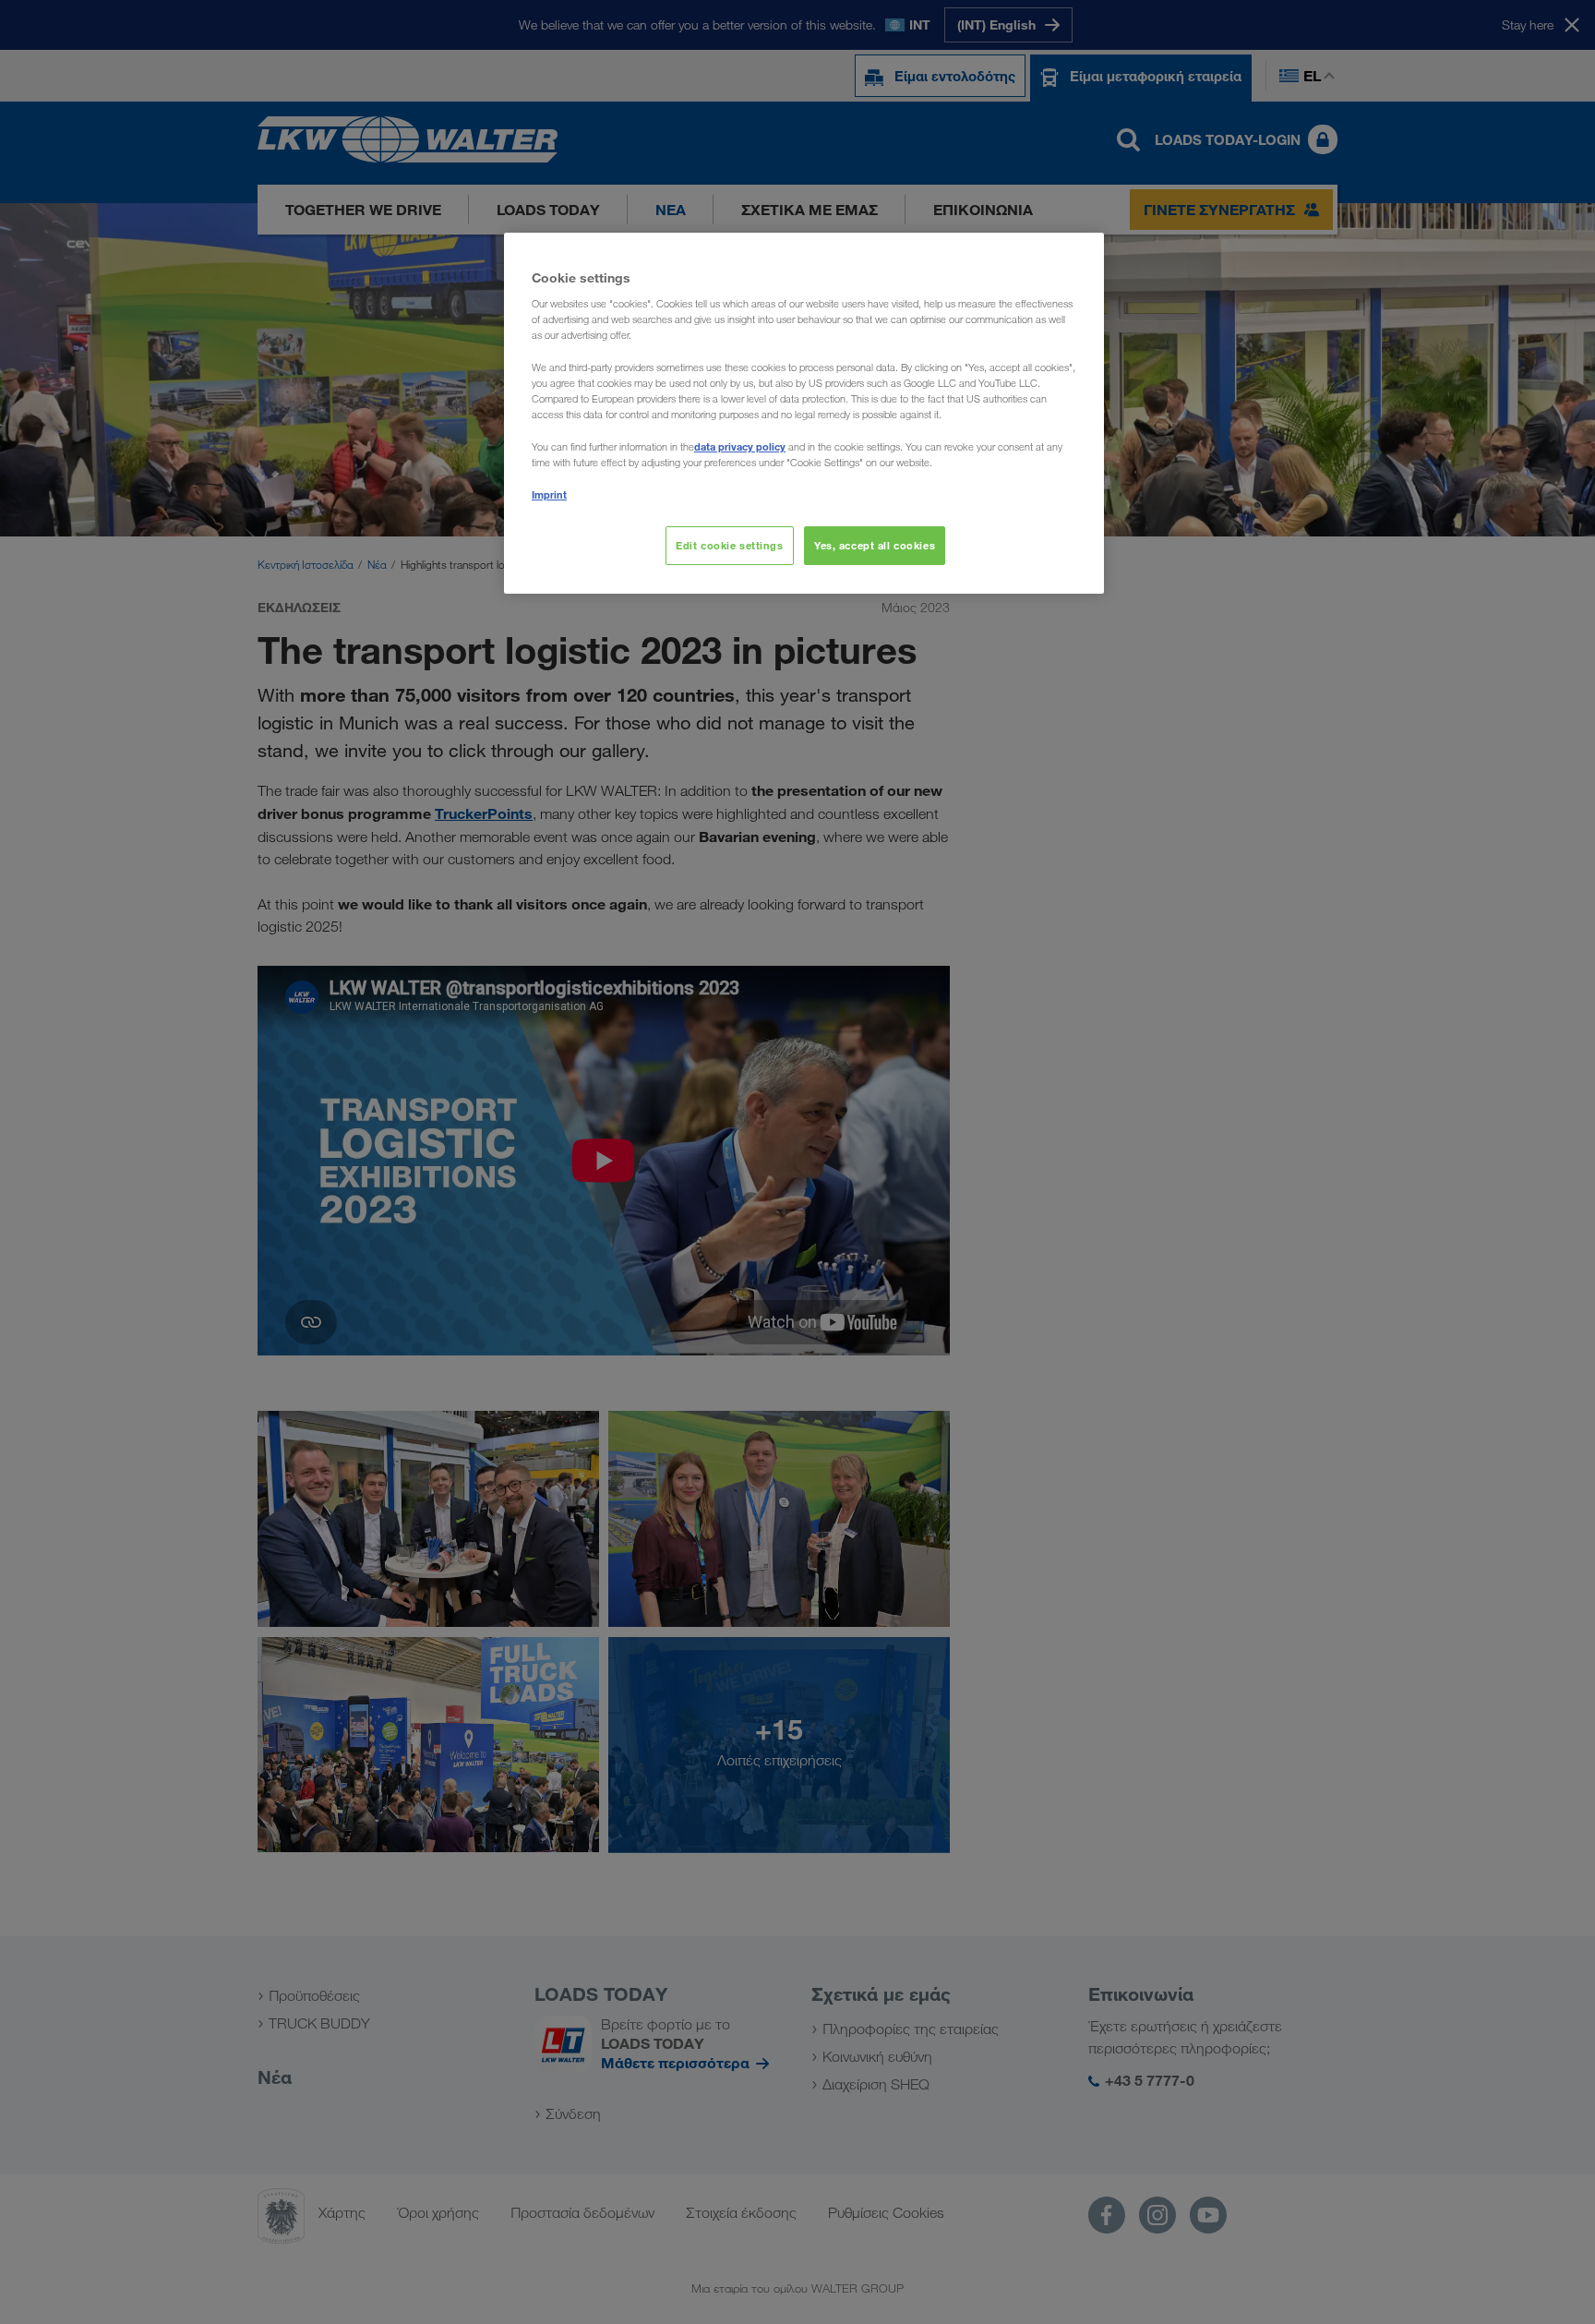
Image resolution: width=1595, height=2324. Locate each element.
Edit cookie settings (729, 545)
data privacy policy (740, 446)
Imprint (549, 494)
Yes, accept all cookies (875, 545)
